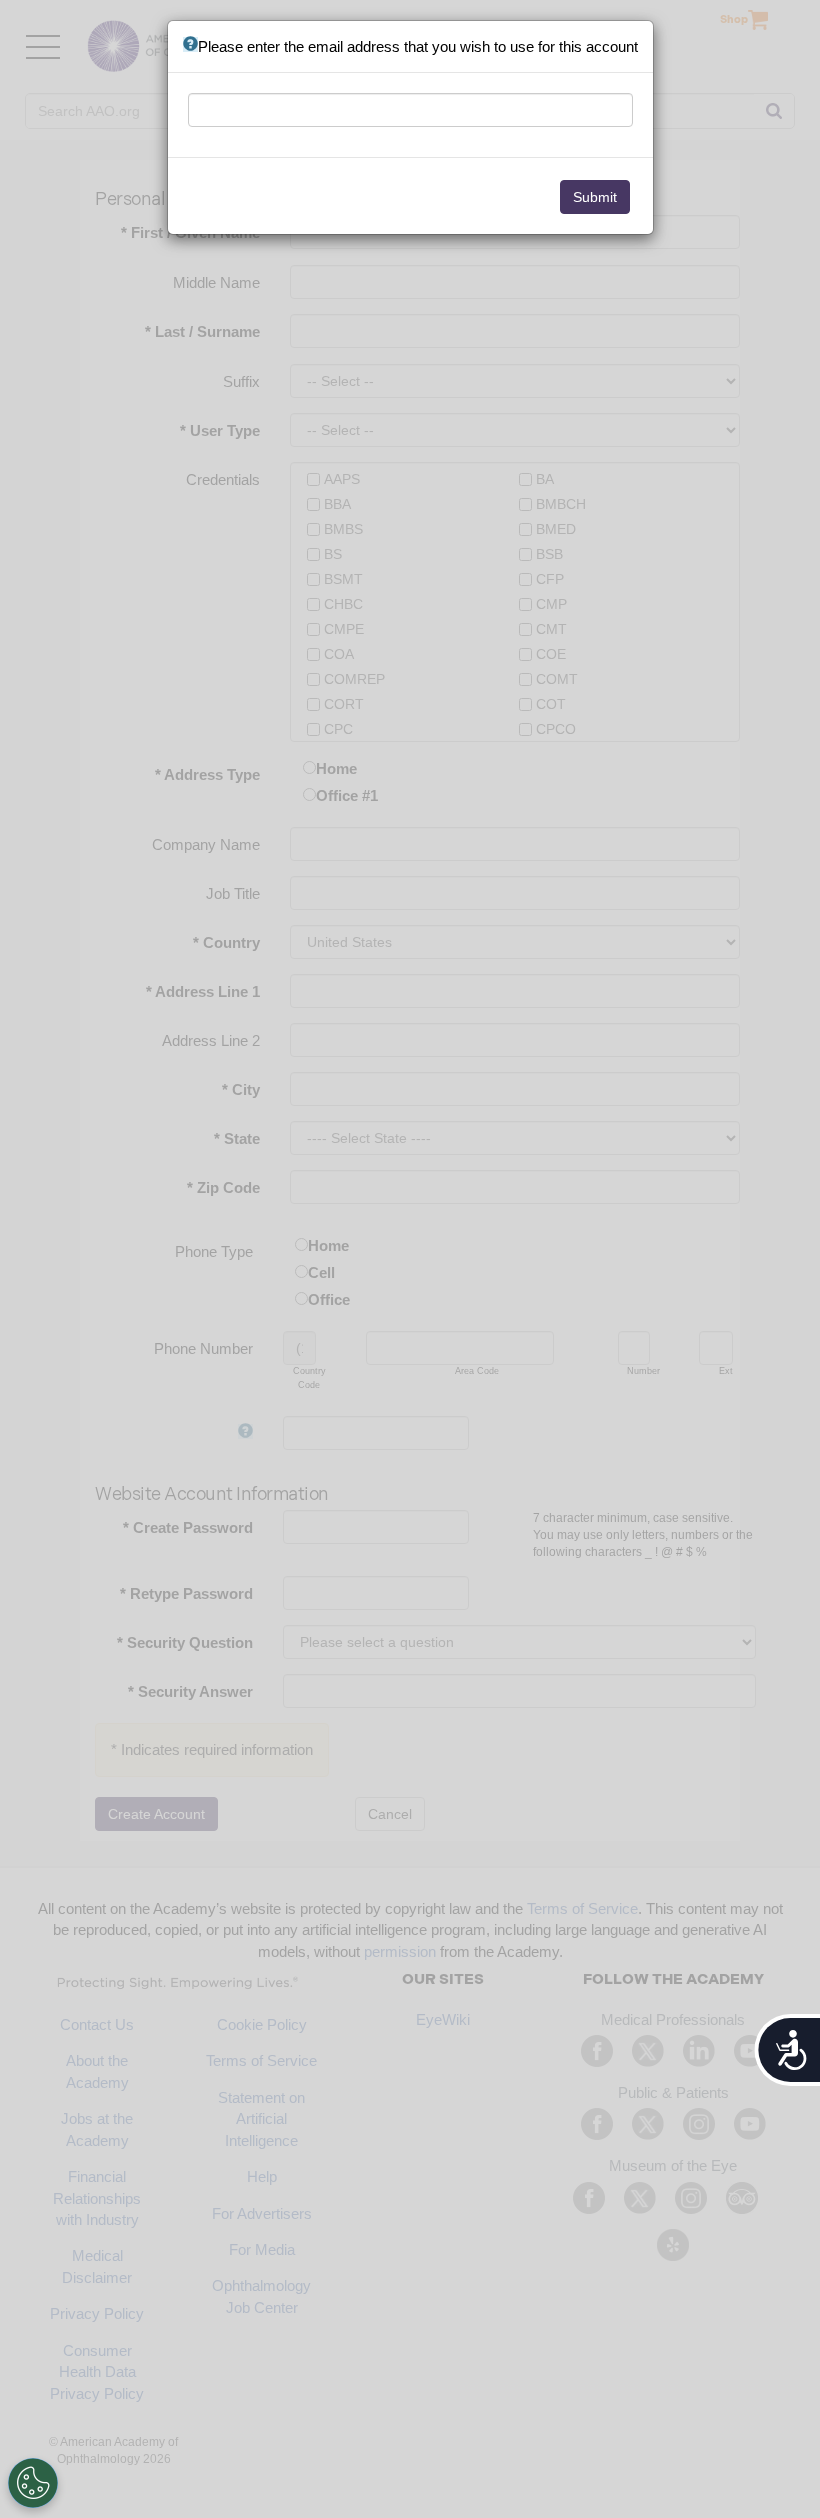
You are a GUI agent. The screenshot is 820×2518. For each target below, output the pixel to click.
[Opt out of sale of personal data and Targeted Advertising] (33, 2483)
